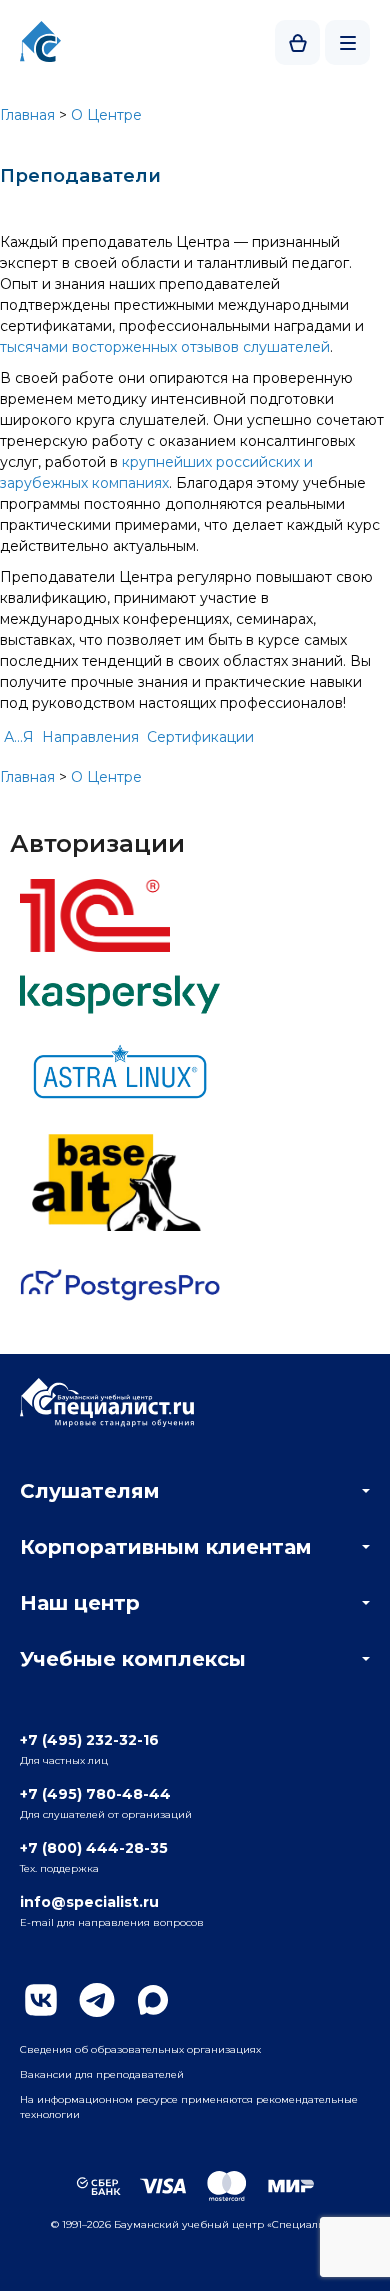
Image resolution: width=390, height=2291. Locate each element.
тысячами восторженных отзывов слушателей (165, 347)
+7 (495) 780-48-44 (95, 1794)
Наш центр (80, 1603)
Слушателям (90, 1491)
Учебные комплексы (133, 1659)
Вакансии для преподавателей (102, 2074)
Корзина (297, 42)
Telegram (97, 2000)
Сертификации (200, 737)
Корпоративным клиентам (166, 1547)
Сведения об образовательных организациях (140, 2049)
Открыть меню (347, 42)
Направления (90, 737)
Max (153, 2000)
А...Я (19, 737)
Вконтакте (41, 2000)
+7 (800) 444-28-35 (94, 1848)
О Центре (106, 115)
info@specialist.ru (89, 1902)
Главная (27, 115)
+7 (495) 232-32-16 (89, 1740)
